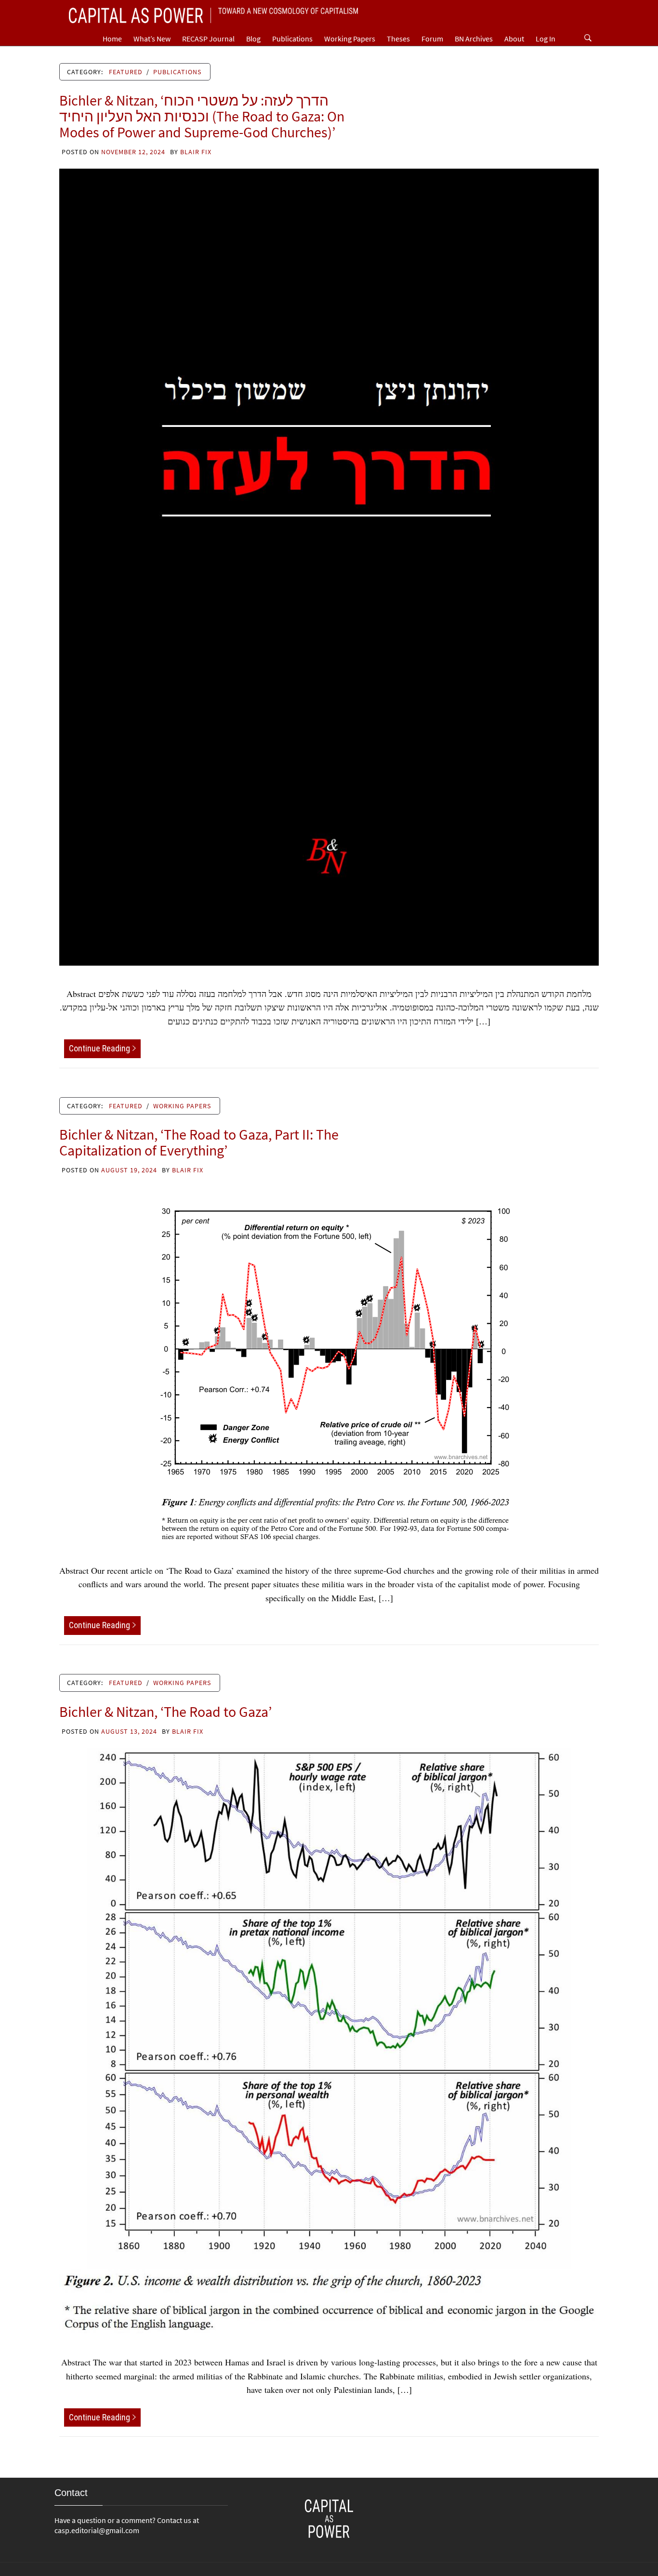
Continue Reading (99, 1048)
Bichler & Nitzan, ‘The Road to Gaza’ (165, 1712)
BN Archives (474, 39)
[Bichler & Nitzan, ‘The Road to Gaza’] (329, 2040)
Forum (432, 39)
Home (112, 39)
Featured (126, 72)
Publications (292, 39)
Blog (253, 39)
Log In (546, 39)
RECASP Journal (208, 39)
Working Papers (350, 39)
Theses (398, 39)
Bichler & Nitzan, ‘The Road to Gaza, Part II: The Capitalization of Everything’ (199, 1142)
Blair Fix (196, 152)
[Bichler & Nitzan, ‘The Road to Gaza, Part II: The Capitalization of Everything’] (329, 1363)
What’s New (152, 39)
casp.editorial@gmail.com (97, 2530)
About (514, 39)
